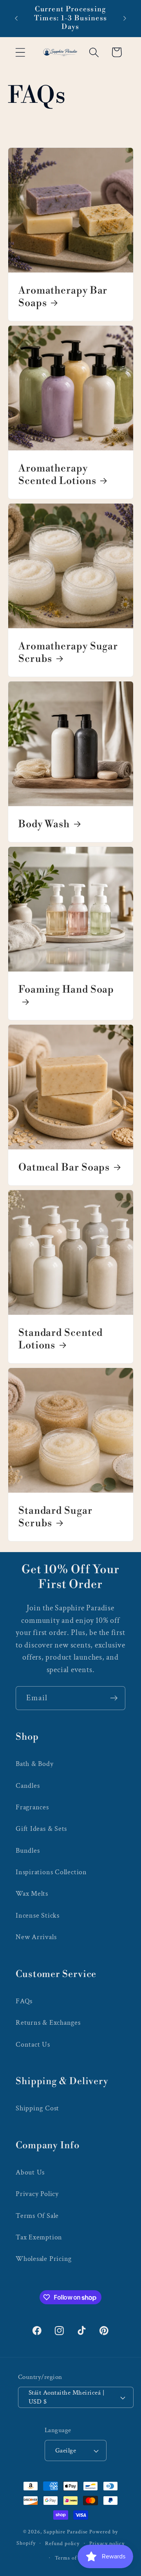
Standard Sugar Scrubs (55, 1517)
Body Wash (44, 824)
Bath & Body (35, 1764)
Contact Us (33, 2044)
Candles (28, 1786)
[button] (20, 52)
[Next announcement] (125, 18)
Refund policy (62, 2543)
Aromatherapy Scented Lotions (57, 475)
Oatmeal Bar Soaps (64, 1167)
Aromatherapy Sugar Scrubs (68, 653)
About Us (30, 2172)
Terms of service (76, 2558)
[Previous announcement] (16, 18)
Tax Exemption (39, 2237)
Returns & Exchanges (48, 2023)
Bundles (28, 1851)
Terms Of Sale (37, 2216)
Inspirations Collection (51, 1872)
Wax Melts (32, 1894)
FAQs (24, 2001)
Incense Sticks (38, 1915)
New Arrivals (36, 1937)
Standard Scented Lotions (61, 1339)
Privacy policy (107, 2543)
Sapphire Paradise (66, 2532)
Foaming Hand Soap (66, 990)
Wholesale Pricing (44, 2259)
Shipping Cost (37, 2108)
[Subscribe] (114, 1698)
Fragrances (32, 1807)
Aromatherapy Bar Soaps (63, 297)
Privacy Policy (37, 2194)
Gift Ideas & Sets (41, 1829)
